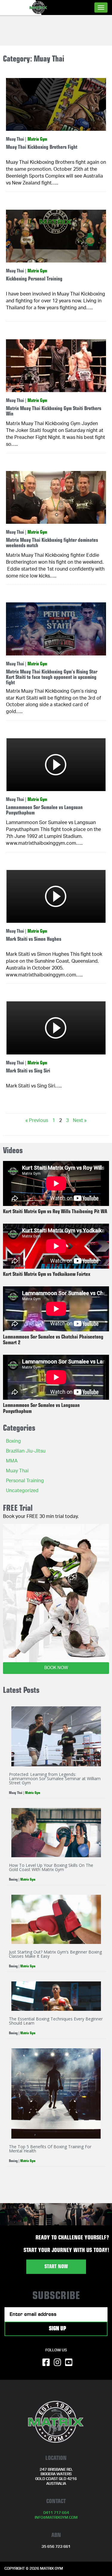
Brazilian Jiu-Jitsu (26, 1452)
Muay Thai (15, 139)
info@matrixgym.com (56, 2518)
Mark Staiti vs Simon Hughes (34, 939)
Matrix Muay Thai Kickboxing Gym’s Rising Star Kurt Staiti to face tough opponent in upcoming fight (52, 677)
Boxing (13, 1442)
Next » (80, 1121)
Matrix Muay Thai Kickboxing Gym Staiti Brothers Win (54, 411)
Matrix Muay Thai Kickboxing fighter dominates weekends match (52, 543)
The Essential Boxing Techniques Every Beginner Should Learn (56, 2021)
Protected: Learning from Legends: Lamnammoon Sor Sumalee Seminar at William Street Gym (55, 1778)
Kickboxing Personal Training (34, 279)
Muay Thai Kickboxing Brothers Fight (42, 147)
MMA (12, 1462)
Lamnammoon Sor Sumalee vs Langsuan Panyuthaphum (44, 810)
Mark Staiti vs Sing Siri (28, 1071)
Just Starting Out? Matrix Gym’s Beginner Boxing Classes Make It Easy (55, 1954)
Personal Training (25, 1481)
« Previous (37, 1121)
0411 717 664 (56, 2513)
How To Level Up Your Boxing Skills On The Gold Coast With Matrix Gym (51, 1867)
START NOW (56, 2267)
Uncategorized (22, 1491)
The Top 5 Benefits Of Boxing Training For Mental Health (50, 2149)
